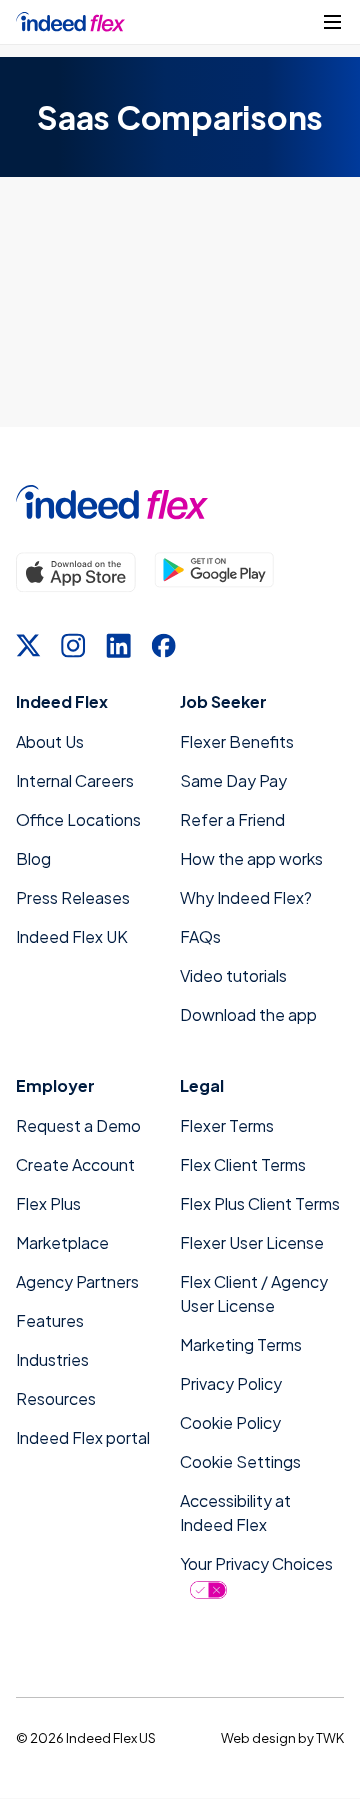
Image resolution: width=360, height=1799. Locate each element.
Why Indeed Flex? (246, 897)
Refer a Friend (232, 819)
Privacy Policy (231, 1383)
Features (50, 1320)
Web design (258, 1738)
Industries (52, 1359)
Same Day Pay (233, 780)
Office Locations (78, 819)
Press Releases (73, 897)
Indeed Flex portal (83, 1437)
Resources (56, 1398)
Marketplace (62, 1242)
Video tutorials (233, 975)
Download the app (248, 1014)
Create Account (75, 1164)
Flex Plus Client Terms (260, 1203)
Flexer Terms (227, 1125)
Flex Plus (48, 1203)
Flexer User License (252, 1242)
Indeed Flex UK (72, 936)
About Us (50, 741)
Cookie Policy (230, 1422)
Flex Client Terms (243, 1164)
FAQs (200, 936)
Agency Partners (77, 1281)
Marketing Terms (241, 1344)
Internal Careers (75, 780)
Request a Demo (78, 1125)
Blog (33, 858)
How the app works (251, 858)
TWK (330, 1738)
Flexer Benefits (237, 741)
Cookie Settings (240, 1461)
